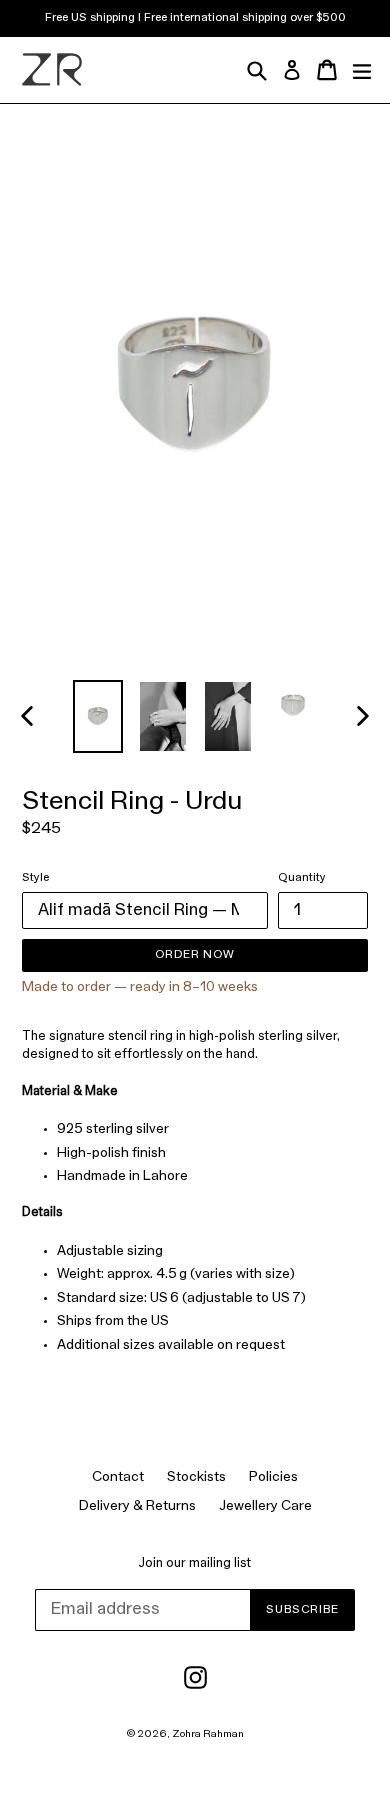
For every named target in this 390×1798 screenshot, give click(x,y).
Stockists (196, 1477)
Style (35, 878)
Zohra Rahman (208, 1734)
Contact (118, 1477)
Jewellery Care (265, 1506)
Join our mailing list (195, 1563)
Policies (273, 1477)
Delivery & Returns (137, 1506)
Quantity (302, 878)
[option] (97, 716)
